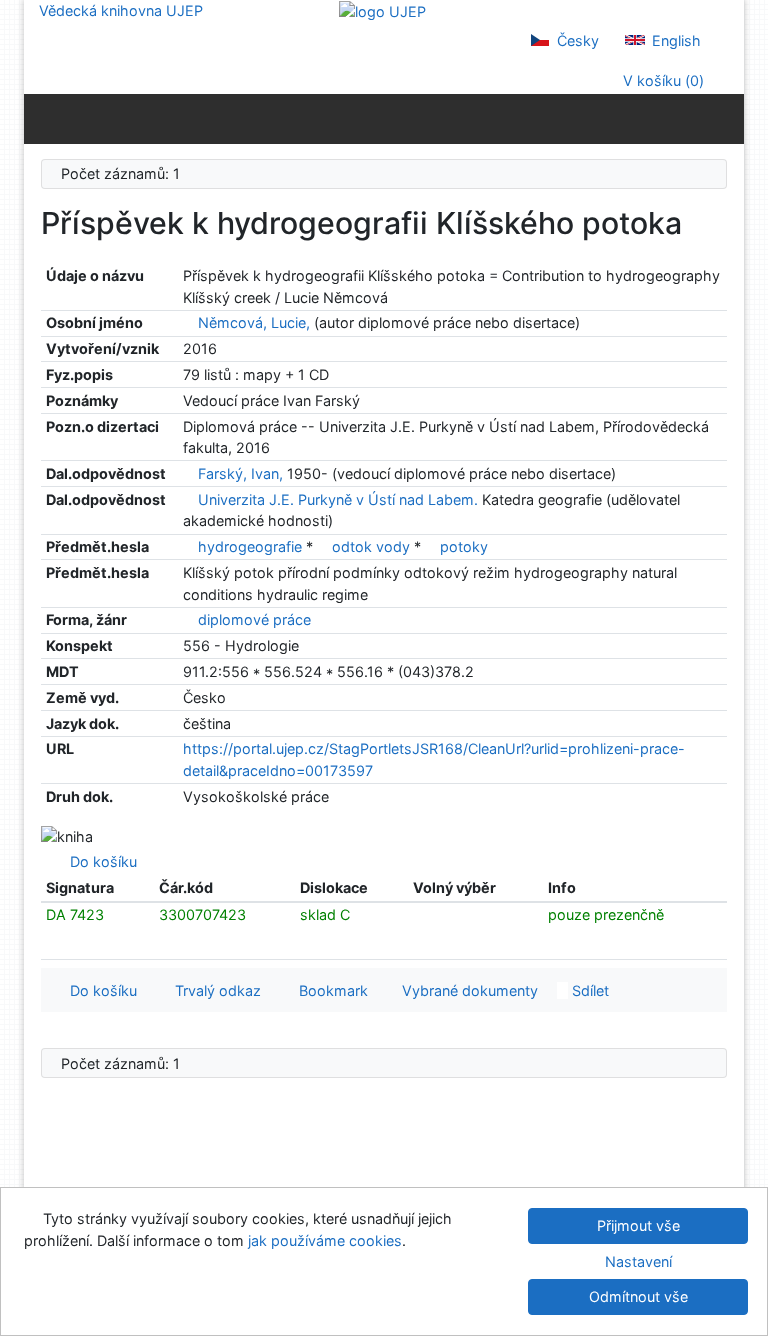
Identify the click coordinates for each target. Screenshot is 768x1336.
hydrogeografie (252, 546)
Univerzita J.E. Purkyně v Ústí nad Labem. (338, 499)
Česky (576, 40)
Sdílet (588, 990)
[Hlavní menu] (724, 118)
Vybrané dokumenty (468, 990)
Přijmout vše (638, 1225)
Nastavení (638, 1261)
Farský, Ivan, (240, 473)
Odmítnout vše (638, 1296)
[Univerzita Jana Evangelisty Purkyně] (382, 10)
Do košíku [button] (99, 990)
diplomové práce (254, 619)
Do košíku (99, 861)
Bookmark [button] (329, 990)
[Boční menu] (43, 118)
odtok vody (373, 546)
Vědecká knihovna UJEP (121, 10)
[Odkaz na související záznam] (188, 322)
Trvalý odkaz (214, 990)
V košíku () (661, 80)
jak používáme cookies (325, 1240)
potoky (464, 546)
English (674, 40)
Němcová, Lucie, (254, 322)
